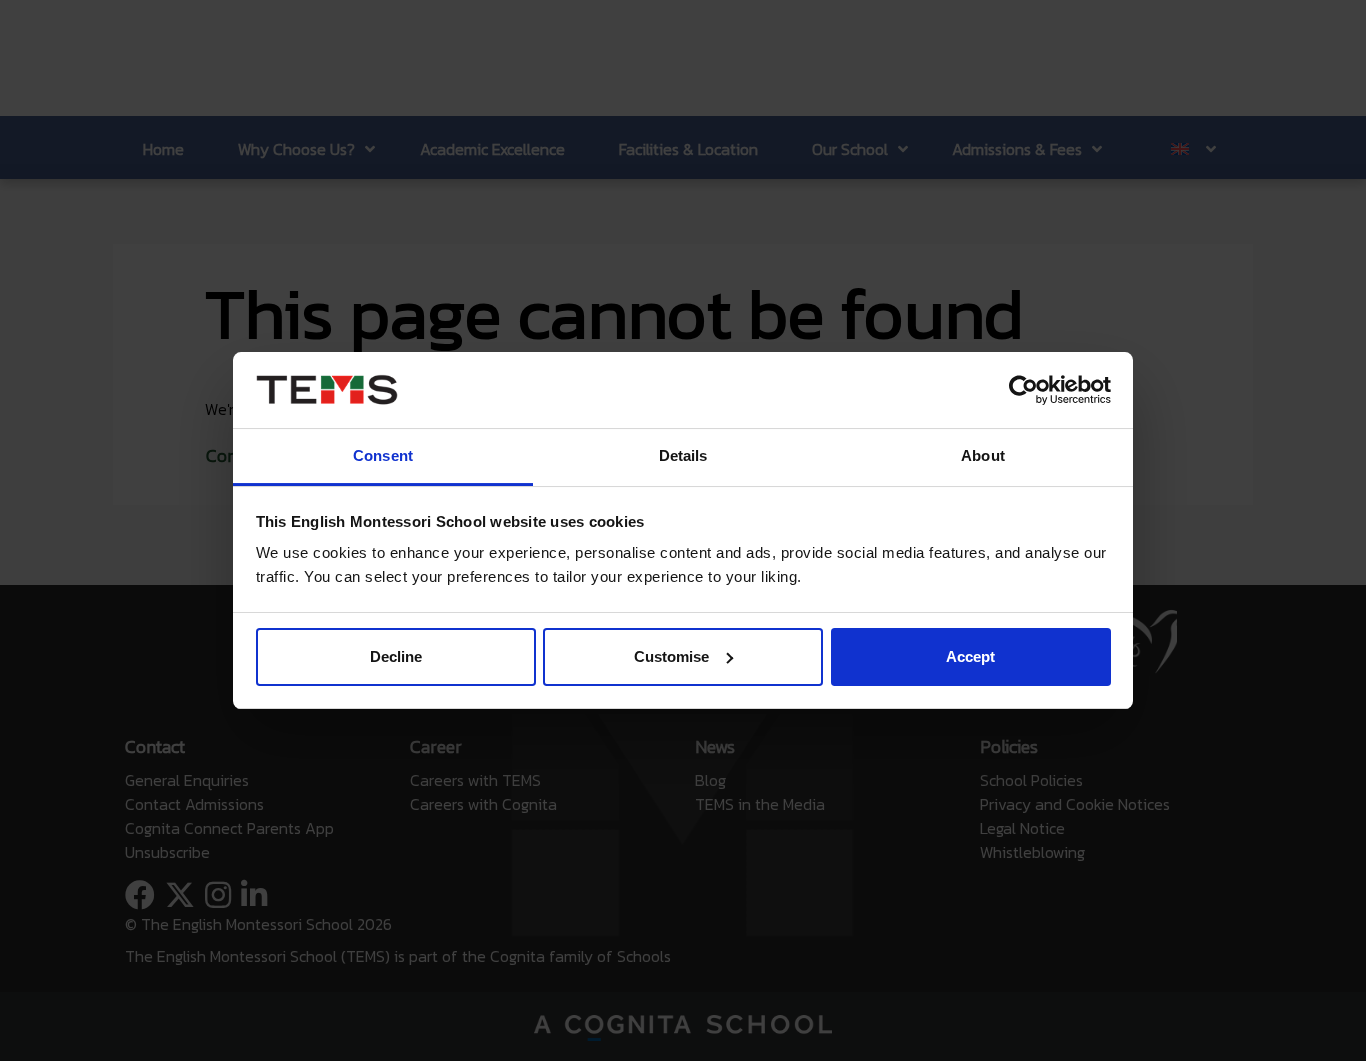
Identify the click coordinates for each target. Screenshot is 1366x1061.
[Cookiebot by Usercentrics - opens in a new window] (1023, 390)
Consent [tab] (383, 455)
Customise (671, 656)
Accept (970, 656)
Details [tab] (683, 455)
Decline (396, 656)
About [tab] (983, 455)
